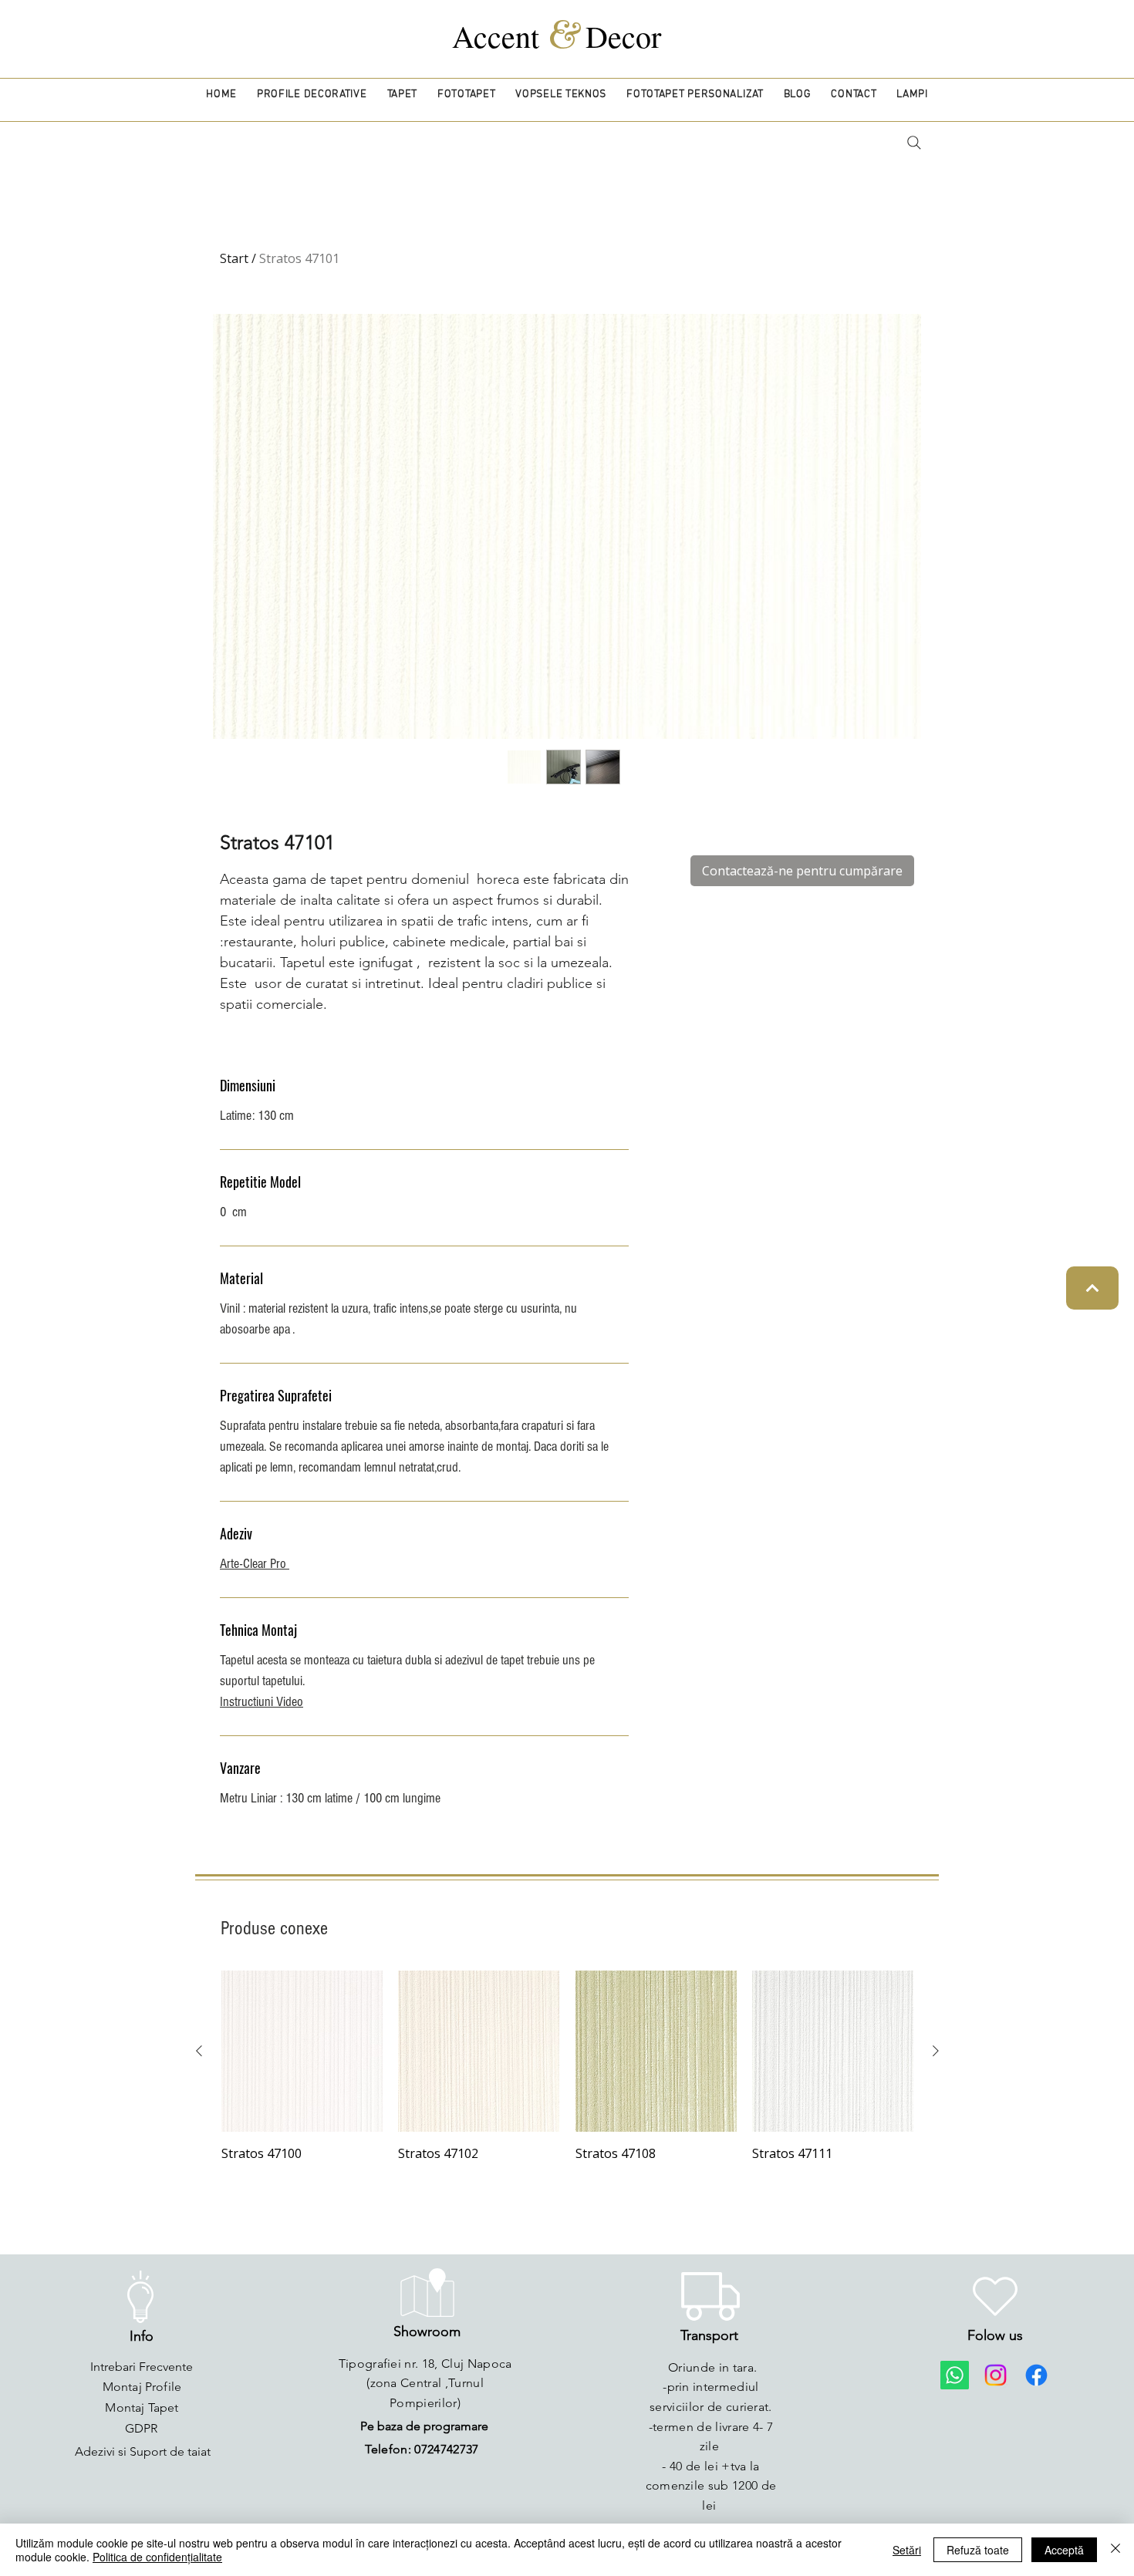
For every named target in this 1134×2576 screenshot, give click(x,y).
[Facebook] (1036, 2375)
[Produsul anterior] (199, 2051)
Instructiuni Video (262, 1702)
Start (234, 258)
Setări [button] (907, 2550)
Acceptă (1064, 2550)
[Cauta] (914, 143)
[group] (567, 2067)
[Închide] (1115, 2550)
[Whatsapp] (955, 2375)
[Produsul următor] (936, 2051)
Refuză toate (978, 2550)
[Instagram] (996, 2375)
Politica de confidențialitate (157, 2557)
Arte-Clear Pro (255, 1564)
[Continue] (1092, 1288)
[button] (312, 94)
